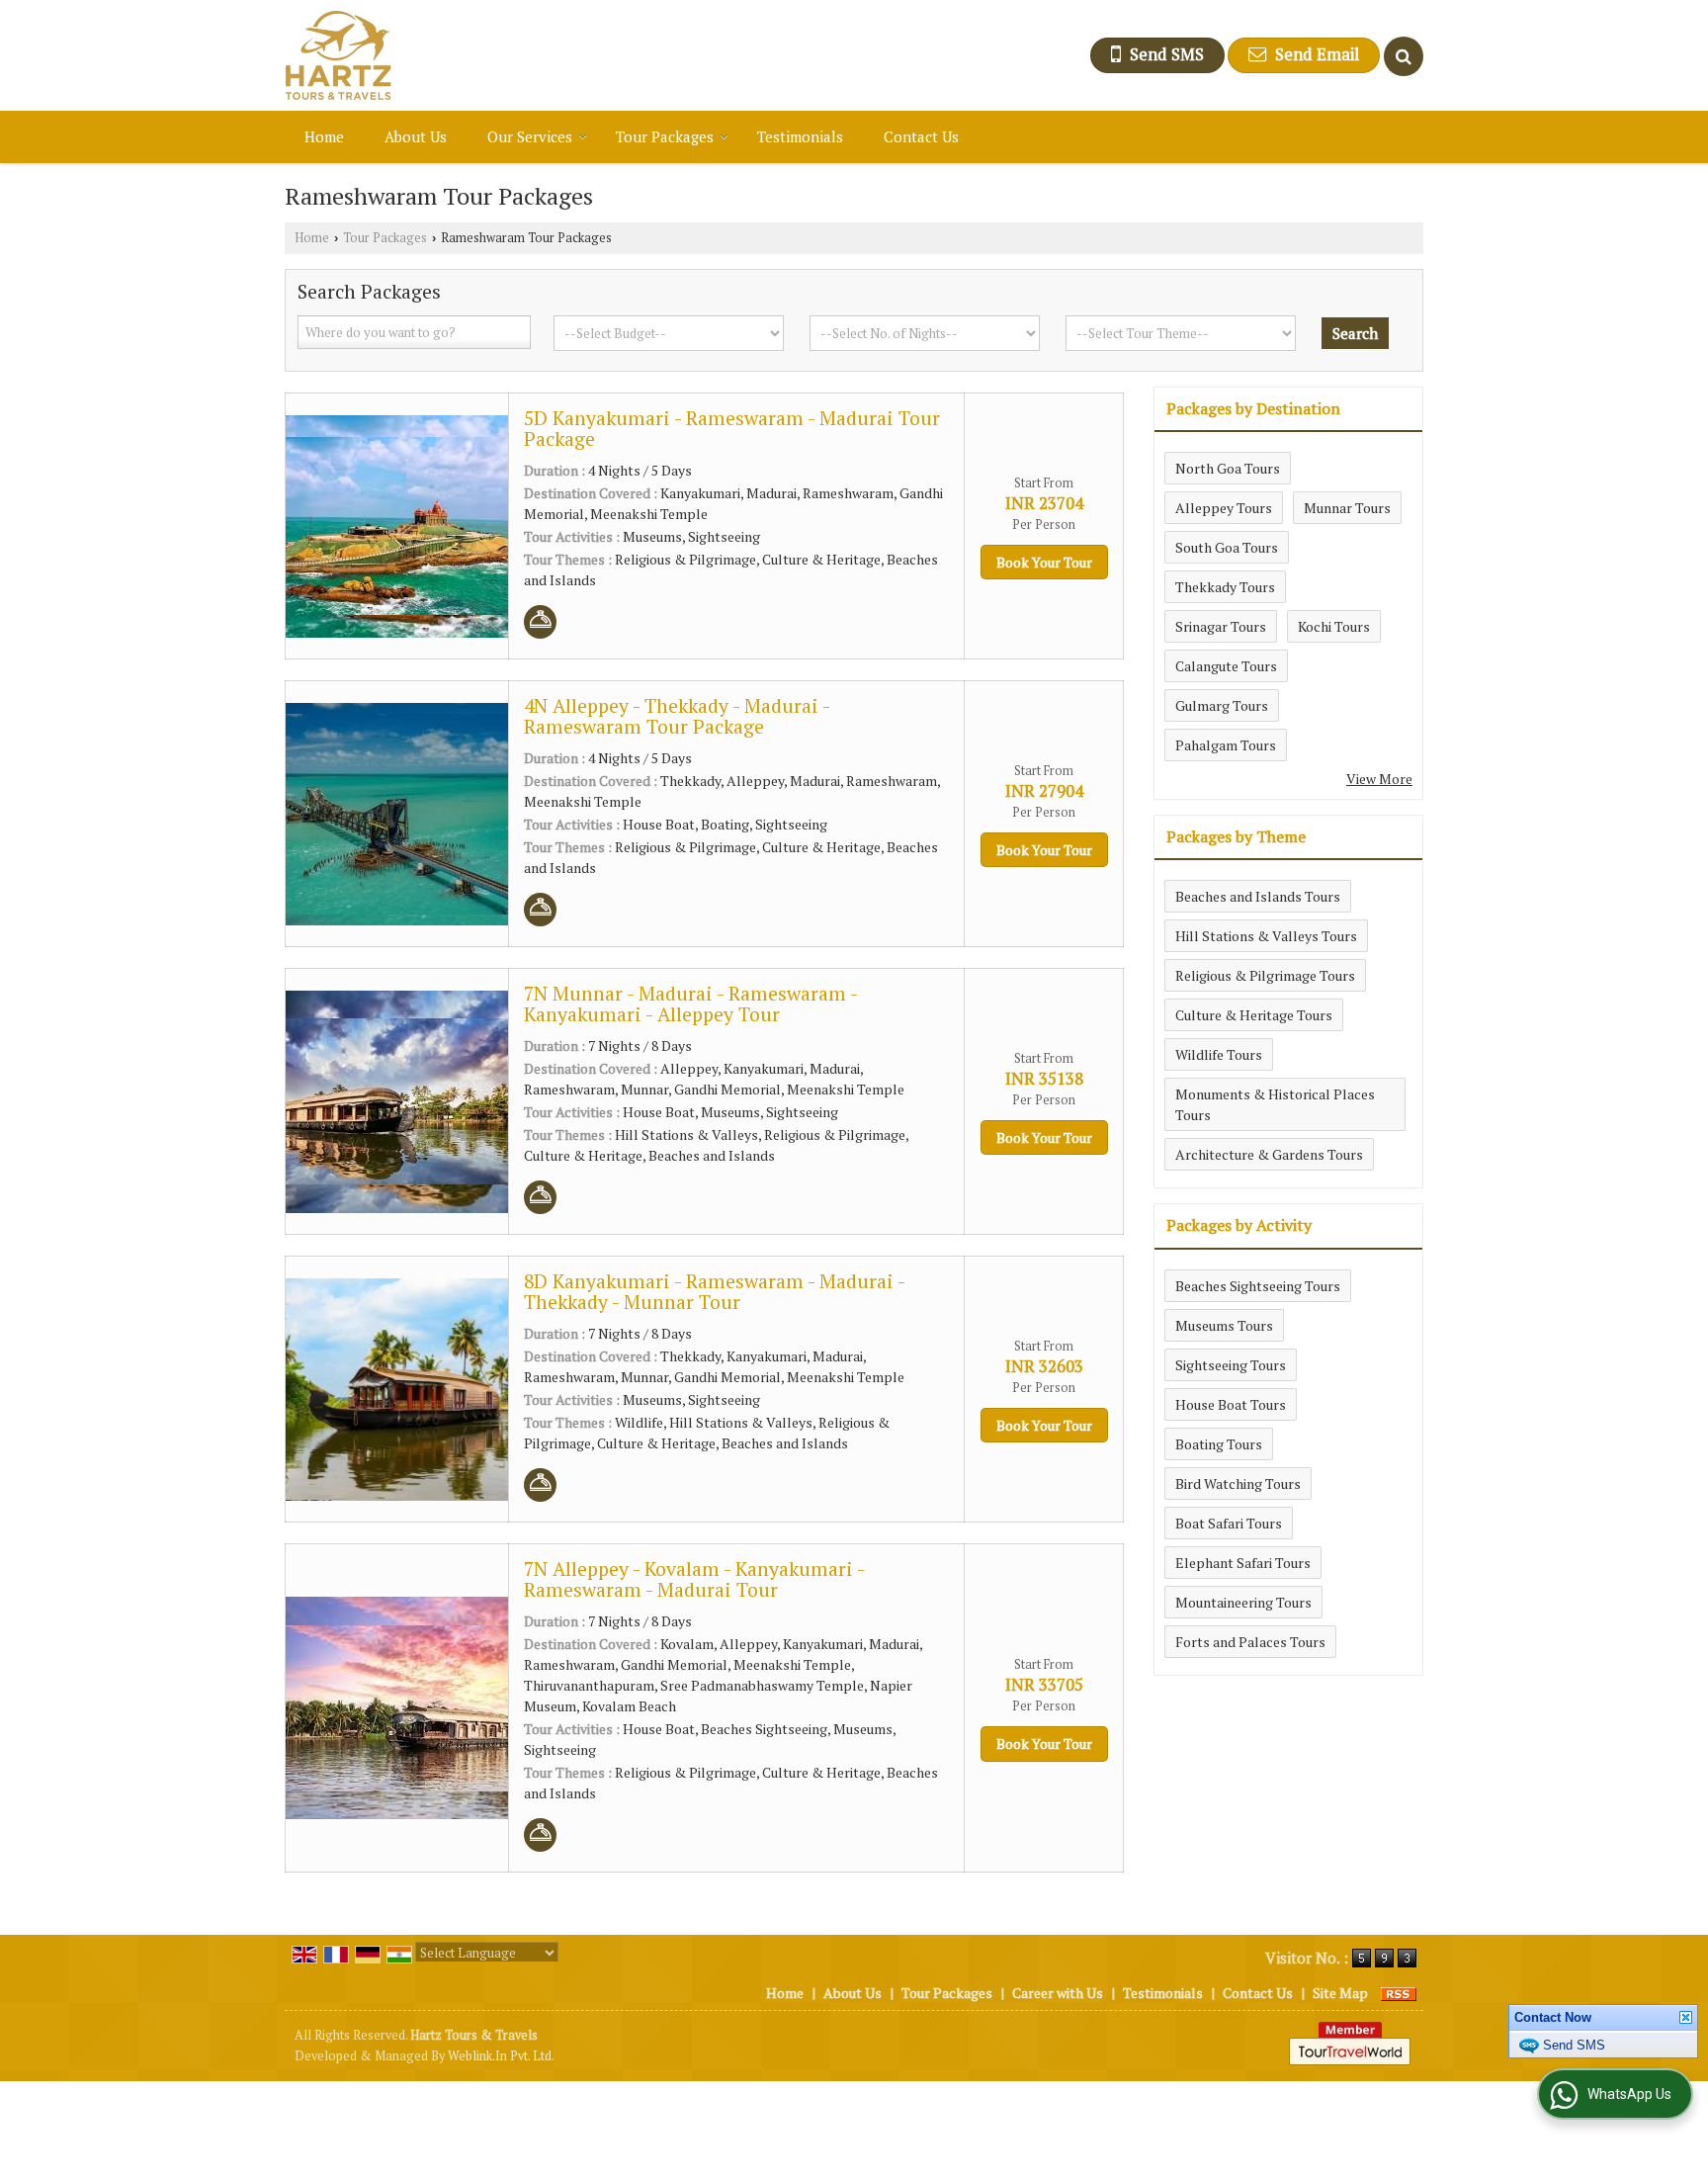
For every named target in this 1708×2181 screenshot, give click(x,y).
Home (324, 136)
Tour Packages (665, 136)
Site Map (1340, 1993)
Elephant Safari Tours (1243, 1563)
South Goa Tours (1227, 547)
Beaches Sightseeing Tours (1258, 1286)
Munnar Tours (1347, 508)
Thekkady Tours (1225, 587)
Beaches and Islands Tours (1258, 896)
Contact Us (921, 136)
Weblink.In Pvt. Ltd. (501, 2056)
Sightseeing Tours (1231, 1365)
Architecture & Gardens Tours (1269, 1154)
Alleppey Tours (1224, 508)
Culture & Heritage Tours (1254, 1015)
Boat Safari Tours (1229, 1523)
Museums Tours (1224, 1325)
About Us (416, 136)
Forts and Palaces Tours (1250, 1642)
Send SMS (1574, 2075)
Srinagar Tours (1221, 626)
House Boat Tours (1231, 1404)
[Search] (1404, 56)
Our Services (530, 136)
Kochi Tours (1334, 626)
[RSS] (1399, 1993)
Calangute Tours (1226, 666)
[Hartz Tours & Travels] (339, 55)
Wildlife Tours (1219, 1054)
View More (1379, 779)
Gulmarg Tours (1222, 705)
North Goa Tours (1228, 468)
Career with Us (1058, 1993)
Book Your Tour (1044, 562)
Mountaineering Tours (1243, 1602)
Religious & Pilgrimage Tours (1265, 975)
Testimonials (800, 136)
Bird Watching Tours (1238, 1483)
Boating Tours (1219, 1444)
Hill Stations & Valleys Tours (1266, 936)
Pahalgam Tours (1226, 745)
